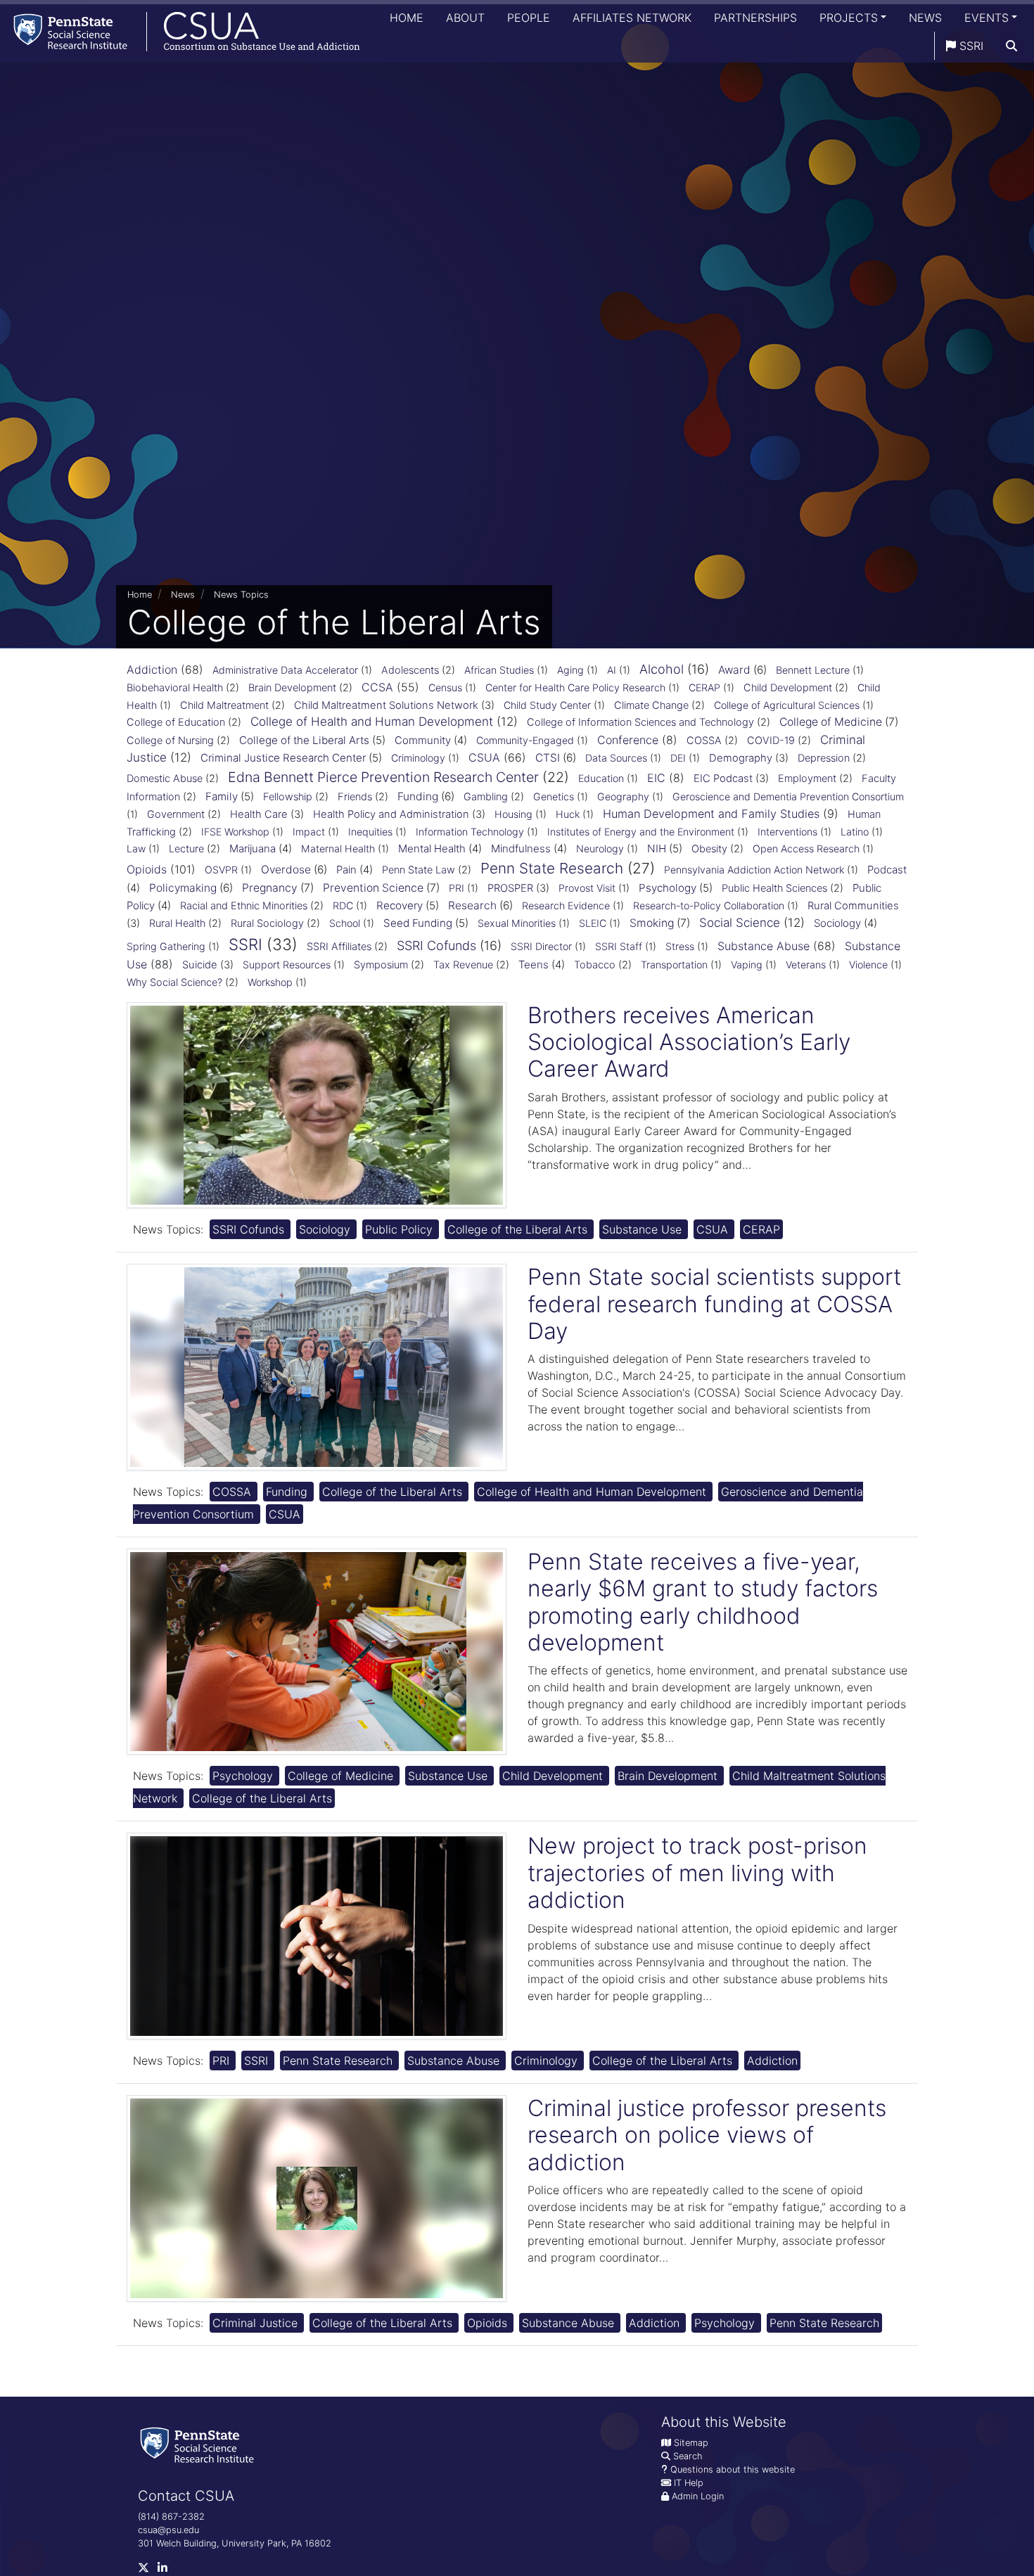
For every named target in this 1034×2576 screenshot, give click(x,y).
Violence (868, 965)
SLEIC (593, 923)
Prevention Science (373, 888)
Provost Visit (587, 888)
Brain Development (292, 688)
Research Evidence (566, 905)
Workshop (270, 982)
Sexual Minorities (517, 923)
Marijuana (253, 848)
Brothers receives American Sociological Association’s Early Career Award (689, 1042)
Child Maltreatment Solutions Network (386, 705)
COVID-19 (771, 741)
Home (407, 18)
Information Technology (470, 832)
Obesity (709, 849)
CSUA (484, 757)
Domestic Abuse (165, 778)
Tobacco (595, 965)
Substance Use (644, 1229)
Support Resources (287, 965)
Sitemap (691, 2443)
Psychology (668, 888)
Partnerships (755, 18)
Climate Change (651, 705)
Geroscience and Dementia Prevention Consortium (788, 796)
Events (987, 18)
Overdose (286, 870)
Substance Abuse (764, 946)
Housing (513, 814)
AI (612, 670)
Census (445, 687)
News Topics (241, 595)
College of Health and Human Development (372, 722)
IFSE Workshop (235, 832)
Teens (534, 965)
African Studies (499, 670)
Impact (309, 832)
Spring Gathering (166, 946)
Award (734, 670)
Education (601, 778)
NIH (657, 848)
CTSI (548, 758)
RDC (343, 905)
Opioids (147, 869)
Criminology (418, 758)
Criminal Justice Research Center (283, 758)
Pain (346, 870)
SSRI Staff (619, 946)
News (925, 18)
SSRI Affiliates (339, 947)
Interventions (787, 832)
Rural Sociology (267, 923)
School (345, 923)
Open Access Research (806, 848)
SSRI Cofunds (436, 946)
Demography (741, 758)
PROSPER (510, 888)
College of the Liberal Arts (304, 740)
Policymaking (183, 888)
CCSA (377, 687)
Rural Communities (853, 906)
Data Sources (616, 758)
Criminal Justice (257, 2323)
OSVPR (221, 870)
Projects (849, 18)
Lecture (186, 849)
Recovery (400, 905)
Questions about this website (733, 2469)
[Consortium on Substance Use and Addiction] (180, 31)
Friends (355, 797)
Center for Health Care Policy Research (575, 687)
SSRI (970, 46)
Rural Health (177, 923)
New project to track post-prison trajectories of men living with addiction (697, 1873)
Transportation (674, 965)
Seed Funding (418, 923)
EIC (656, 778)
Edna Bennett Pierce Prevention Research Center (383, 777)
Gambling (486, 797)
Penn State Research (552, 868)
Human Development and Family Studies (711, 814)
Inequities (370, 832)
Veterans (806, 965)
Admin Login (698, 2496)
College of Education (176, 722)
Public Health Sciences (774, 888)
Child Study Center (547, 705)
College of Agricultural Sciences (787, 705)
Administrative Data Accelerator (285, 670)
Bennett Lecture (813, 670)
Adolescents (410, 670)
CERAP (704, 687)
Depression (824, 758)
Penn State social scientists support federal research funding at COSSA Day (714, 1304)
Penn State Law (419, 870)
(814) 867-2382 (171, 2517)
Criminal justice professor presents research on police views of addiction (707, 2135)
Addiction (152, 669)
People (529, 18)
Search (688, 2456)
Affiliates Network (632, 18)
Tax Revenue (463, 965)
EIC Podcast (723, 778)
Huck (568, 814)
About (465, 18)
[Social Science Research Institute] (200, 2444)
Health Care (259, 814)
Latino (855, 832)
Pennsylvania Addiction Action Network (754, 870)
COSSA (704, 741)
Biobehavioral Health (175, 688)
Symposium (381, 965)
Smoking (652, 923)
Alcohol (662, 669)
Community (423, 740)
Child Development (788, 688)
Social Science (740, 923)
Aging (570, 670)
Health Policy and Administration (391, 814)
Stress (680, 946)
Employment (807, 778)
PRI (457, 888)
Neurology (600, 848)
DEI (678, 758)
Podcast (887, 870)
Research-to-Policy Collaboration (709, 905)
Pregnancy (270, 888)
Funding (418, 796)
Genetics (554, 796)
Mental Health (432, 848)
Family (222, 796)
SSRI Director (541, 946)
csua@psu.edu (168, 2530)
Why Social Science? (174, 982)
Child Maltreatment (224, 705)
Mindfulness (521, 848)
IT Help (689, 2483)
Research (472, 905)
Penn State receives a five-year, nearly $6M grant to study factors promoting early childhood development (703, 1602)
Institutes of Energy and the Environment (641, 832)
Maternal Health (338, 848)
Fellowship (288, 797)
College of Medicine (831, 722)
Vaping (747, 965)
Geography (623, 796)
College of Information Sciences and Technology (640, 722)
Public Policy (401, 1229)
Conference (628, 740)
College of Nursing (170, 741)
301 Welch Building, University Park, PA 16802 (235, 2543)
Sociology (837, 923)
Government (176, 814)
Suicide (200, 965)
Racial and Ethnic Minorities (244, 906)
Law (136, 848)
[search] (1011, 46)
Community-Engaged (525, 740)
